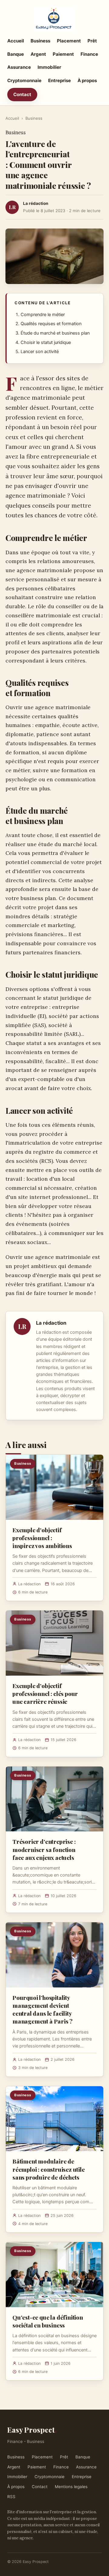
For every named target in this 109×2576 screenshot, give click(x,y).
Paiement (63, 54)
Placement (69, 41)
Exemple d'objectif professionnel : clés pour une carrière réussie (45, 1693)
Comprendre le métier (43, 315)
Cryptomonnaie (24, 80)
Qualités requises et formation (51, 324)
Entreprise (59, 80)
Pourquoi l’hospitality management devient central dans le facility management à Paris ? (43, 2009)
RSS (11, 2497)
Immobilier (49, 67)
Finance (89, 54)
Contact (22, 94)
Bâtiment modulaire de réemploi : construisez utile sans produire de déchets (49, 2169)
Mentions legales (71, 2487)
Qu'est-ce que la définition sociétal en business (48, 2321)
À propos (87, 80)
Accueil (16, 41)
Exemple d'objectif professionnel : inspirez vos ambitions (42, 1538)
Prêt (92, 41)
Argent (38, 54)
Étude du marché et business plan (55, 333)
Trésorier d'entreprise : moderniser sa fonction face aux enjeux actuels (44, 1849)
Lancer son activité (40, 352)
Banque (16, 54)
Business (40, 41)
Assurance (19, 67)
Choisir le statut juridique (46, 342)
